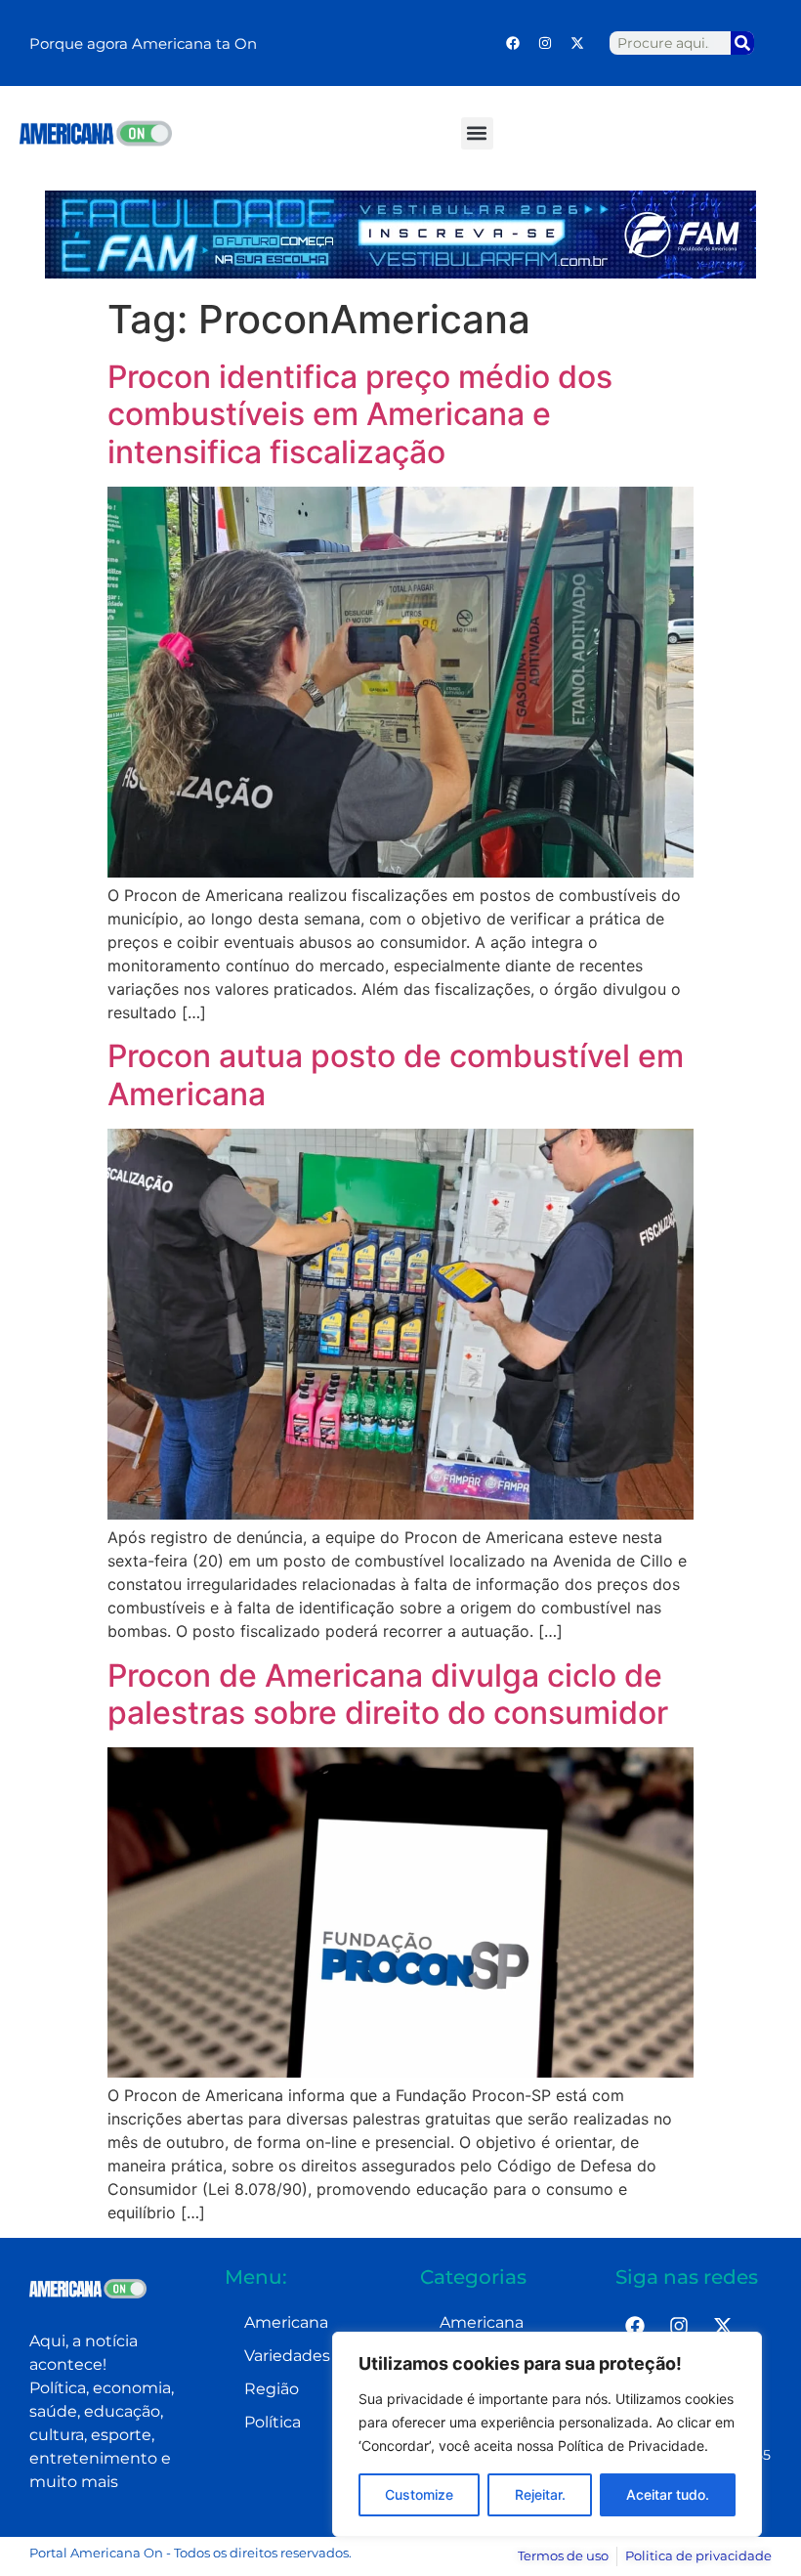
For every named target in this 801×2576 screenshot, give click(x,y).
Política (273, 2422)
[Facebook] (513, 43)
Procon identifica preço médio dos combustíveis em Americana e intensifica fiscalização (360, 414)
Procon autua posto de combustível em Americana (396, 1074)
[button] (477, 133)
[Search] (742, 43)
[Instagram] (545, 43)
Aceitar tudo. (668, 2494)
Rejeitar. (540, 2494)
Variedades (287, 2356)
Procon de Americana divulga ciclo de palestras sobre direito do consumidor (388, 1694)
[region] (547, 2434)
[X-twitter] (577, 43)
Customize (419, 2494)
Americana (286, 2322)
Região (272, 2389)
